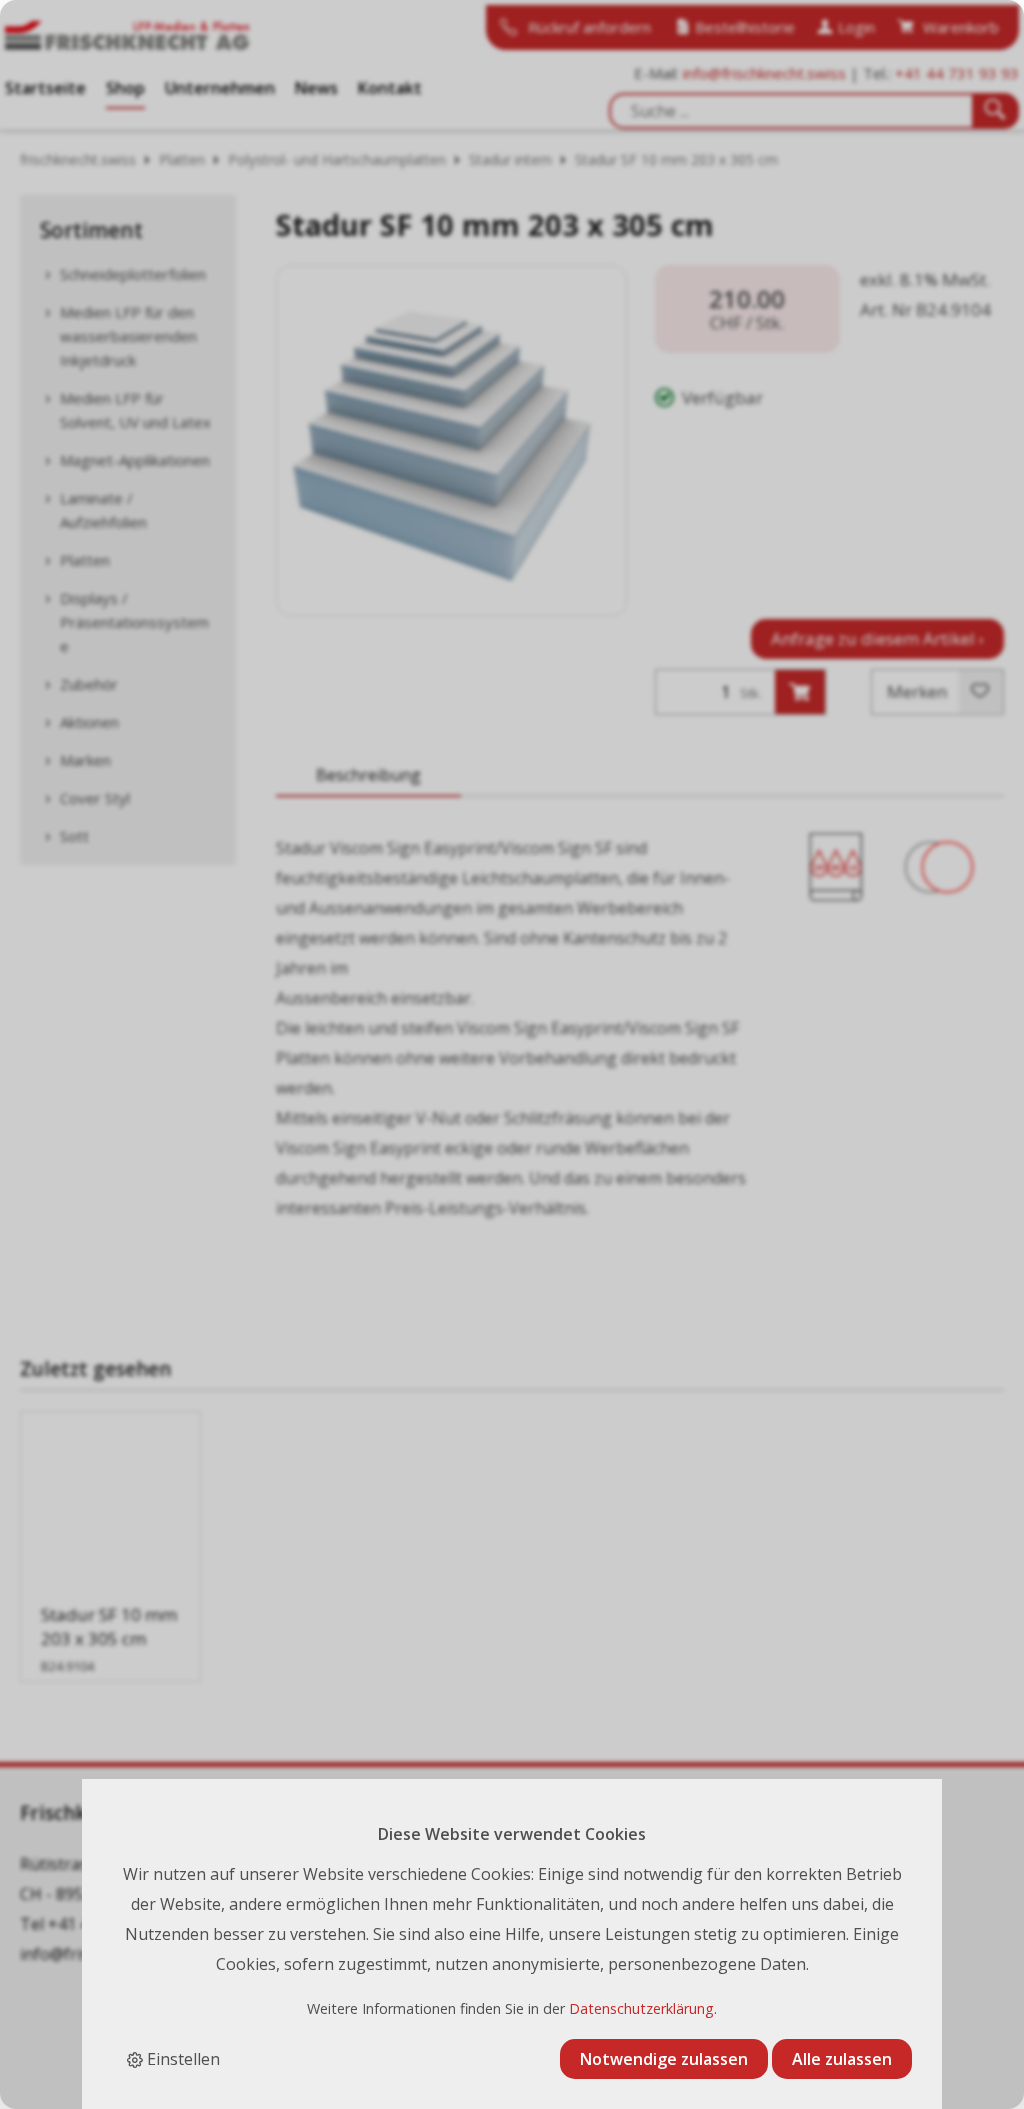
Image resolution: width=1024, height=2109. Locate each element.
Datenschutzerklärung (641, 2008)
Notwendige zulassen (664, 2059)
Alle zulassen (842, 2059)
